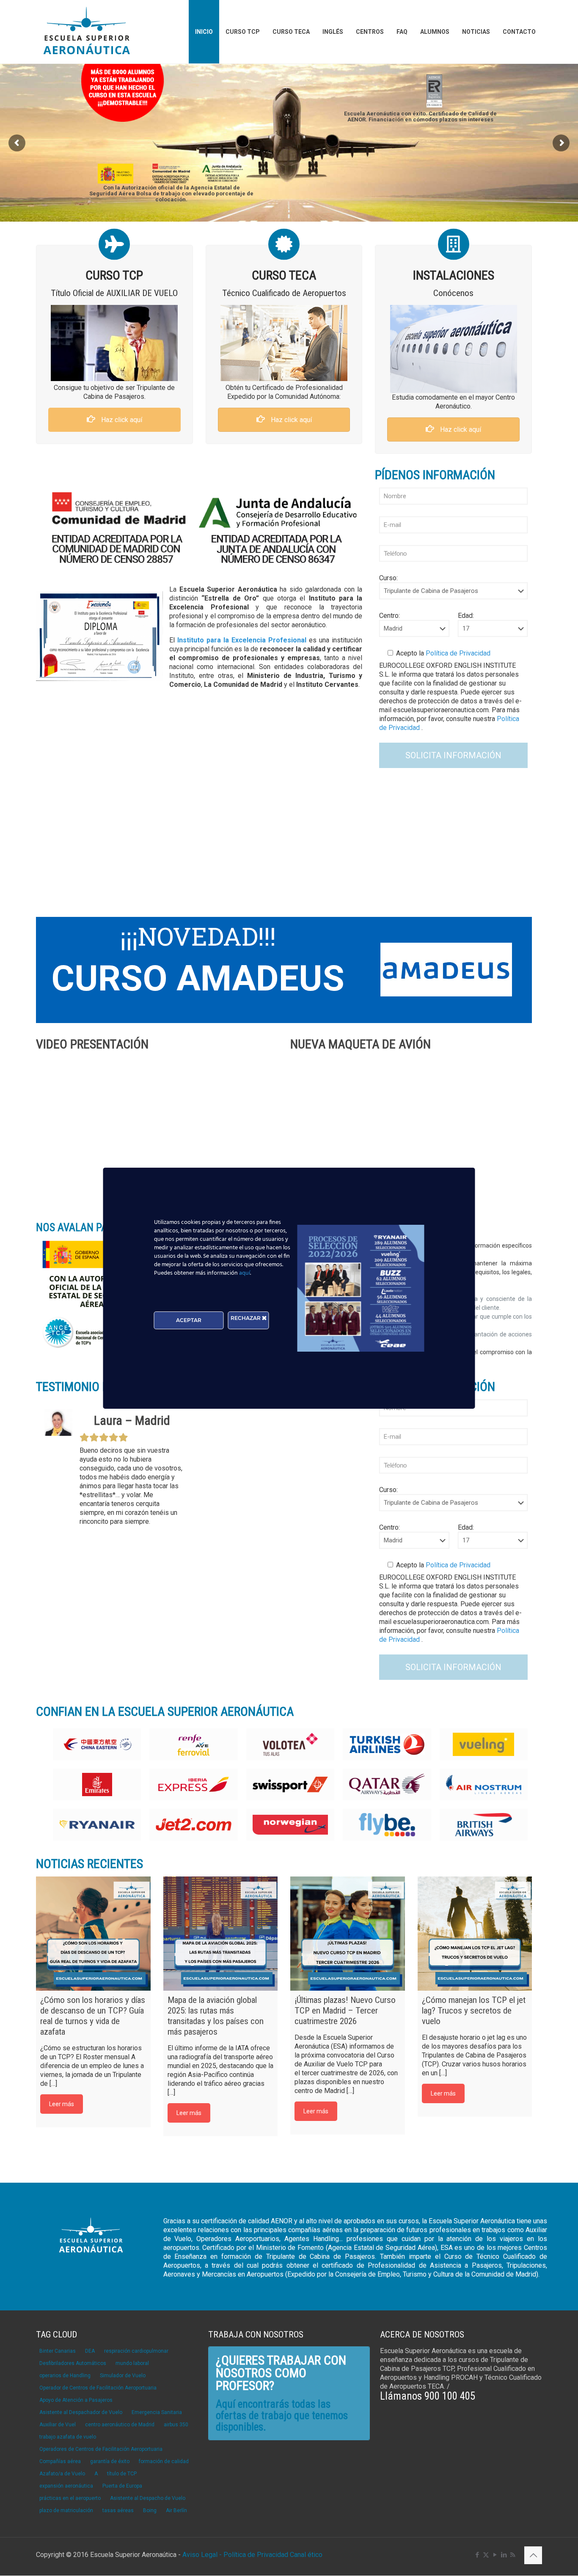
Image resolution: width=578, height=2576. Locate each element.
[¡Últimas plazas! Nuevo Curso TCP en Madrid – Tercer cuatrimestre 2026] (348, 1934)
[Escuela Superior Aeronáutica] (87, 32)
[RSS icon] (513, 2555)
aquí (245, 1273)
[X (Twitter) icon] (486, 2555)
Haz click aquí (121, 420)
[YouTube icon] (495, 2555)
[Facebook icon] (477, 2555)
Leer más (62, 2104)
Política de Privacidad (457, 653)
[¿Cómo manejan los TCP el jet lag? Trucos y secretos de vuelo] (475, 1934)
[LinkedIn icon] (504, 2555)
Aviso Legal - (202, 2555)
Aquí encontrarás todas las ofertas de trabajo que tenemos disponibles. (282, 2416)
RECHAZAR (246, 1318)
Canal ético (306, 2555)
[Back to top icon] (533, 2555)
